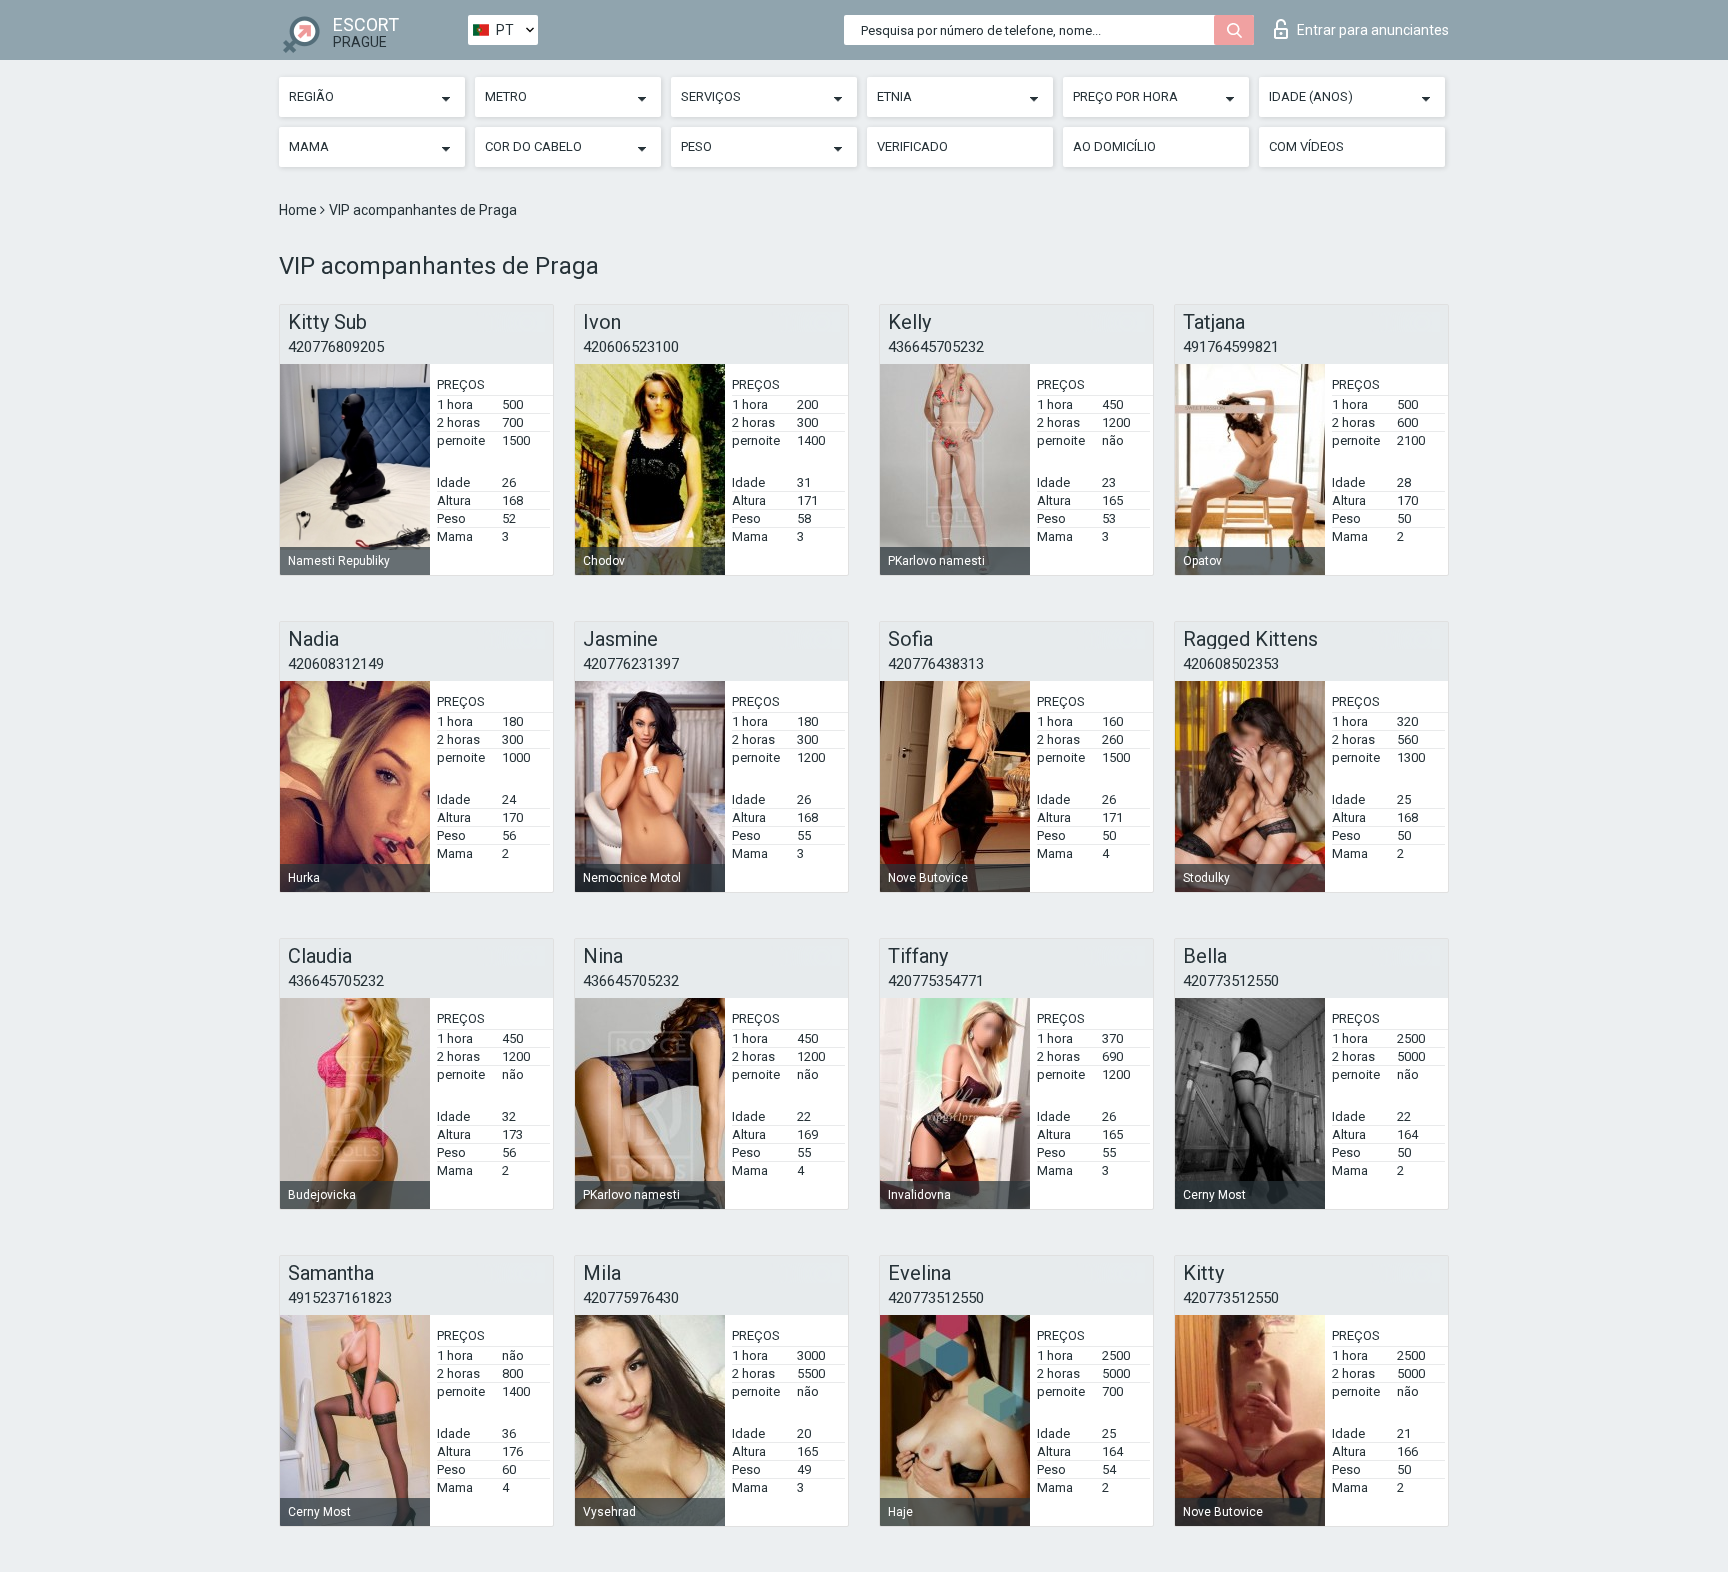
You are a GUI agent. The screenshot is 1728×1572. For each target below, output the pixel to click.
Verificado (912, 146)
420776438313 (936, 664)
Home (299, 210)
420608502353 (1231, 664)
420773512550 (1231, 981)
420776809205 (336, 347)
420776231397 (631, 664)
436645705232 (936, 347)
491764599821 (1231, 347)
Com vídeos (1306, 146)
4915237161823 (340, 1298)
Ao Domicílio (1114, 146)
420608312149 (336, 664)
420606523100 (631, 347)
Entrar (1373, 30)
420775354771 (936, 981)
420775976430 (631, 1298)
